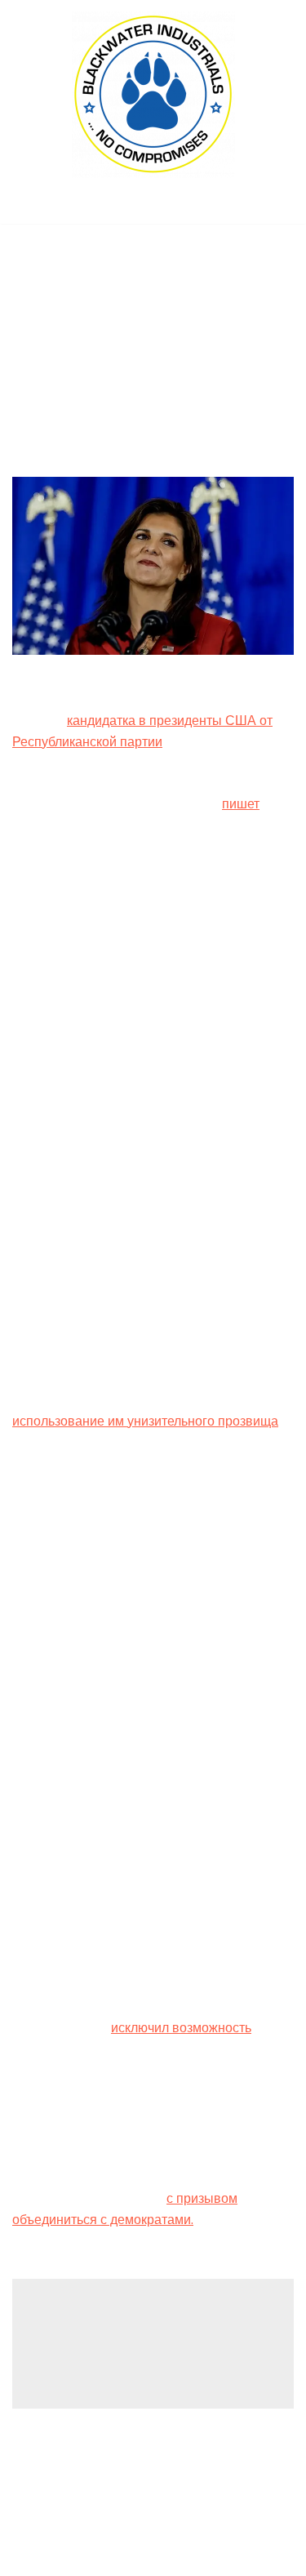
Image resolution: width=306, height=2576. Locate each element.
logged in (140, 2336)
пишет (241, 804)
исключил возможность (181, 2028)
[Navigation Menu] (153, 207)
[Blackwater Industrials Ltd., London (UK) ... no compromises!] (153, 95)
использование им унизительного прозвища (145, 1421)
